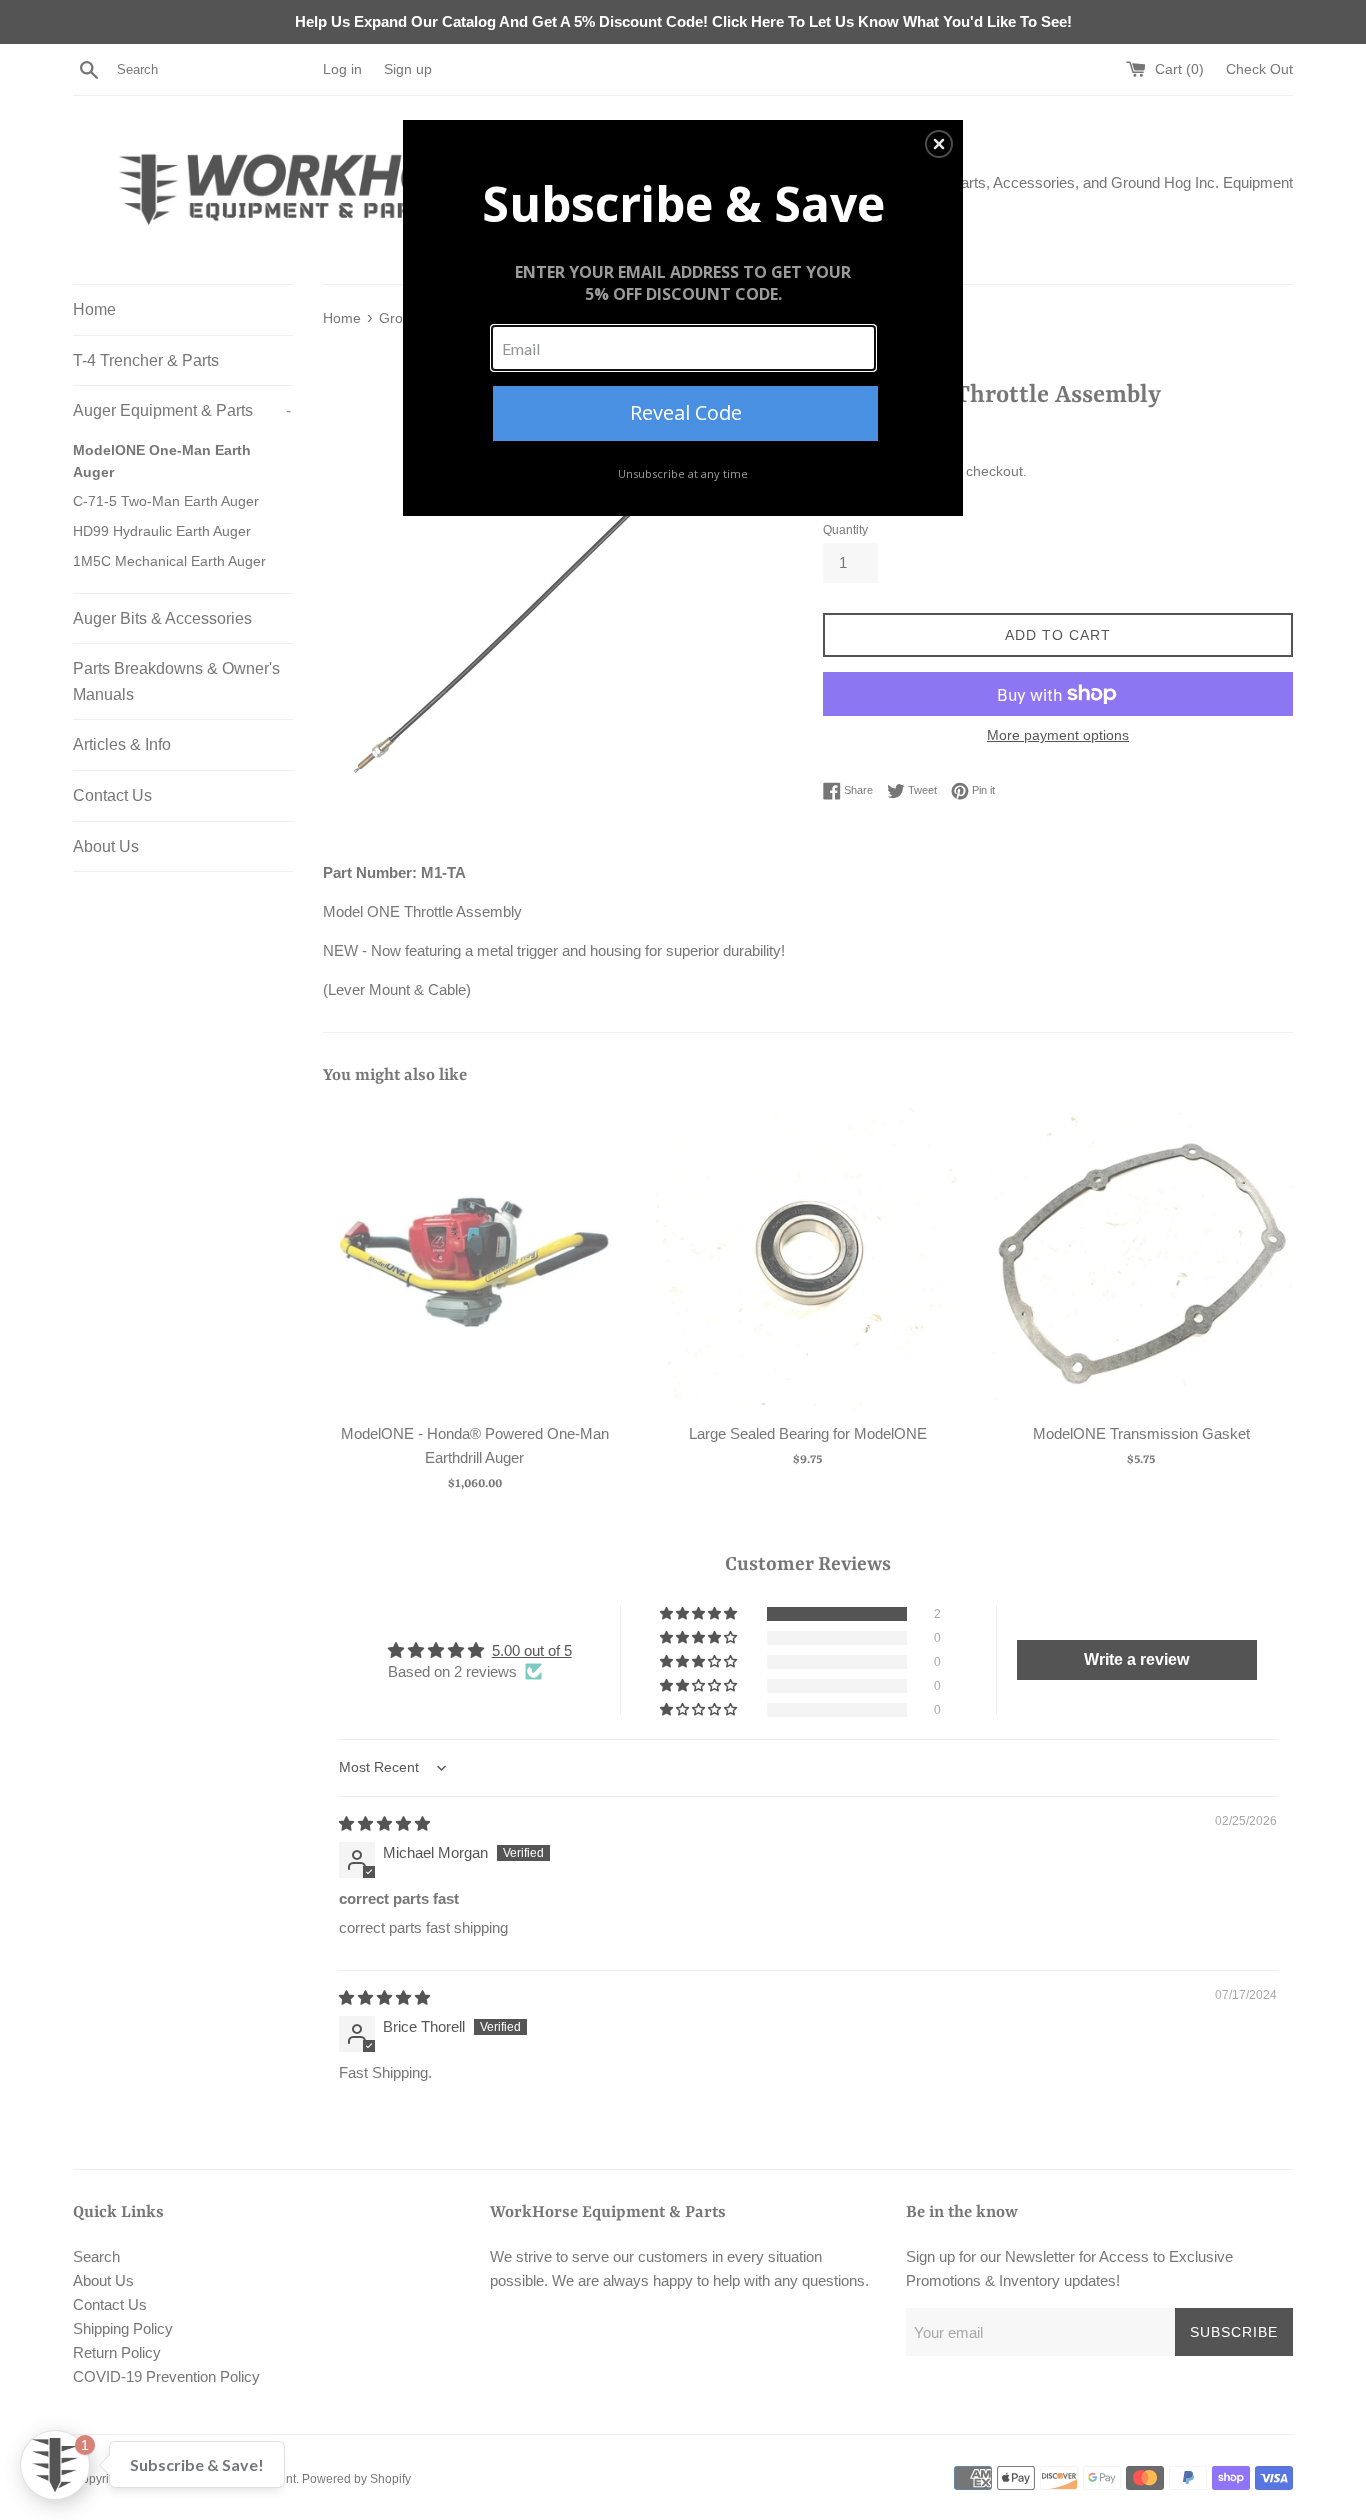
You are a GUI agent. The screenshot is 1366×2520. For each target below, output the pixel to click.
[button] (939, 144)
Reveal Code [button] (686, 412)
